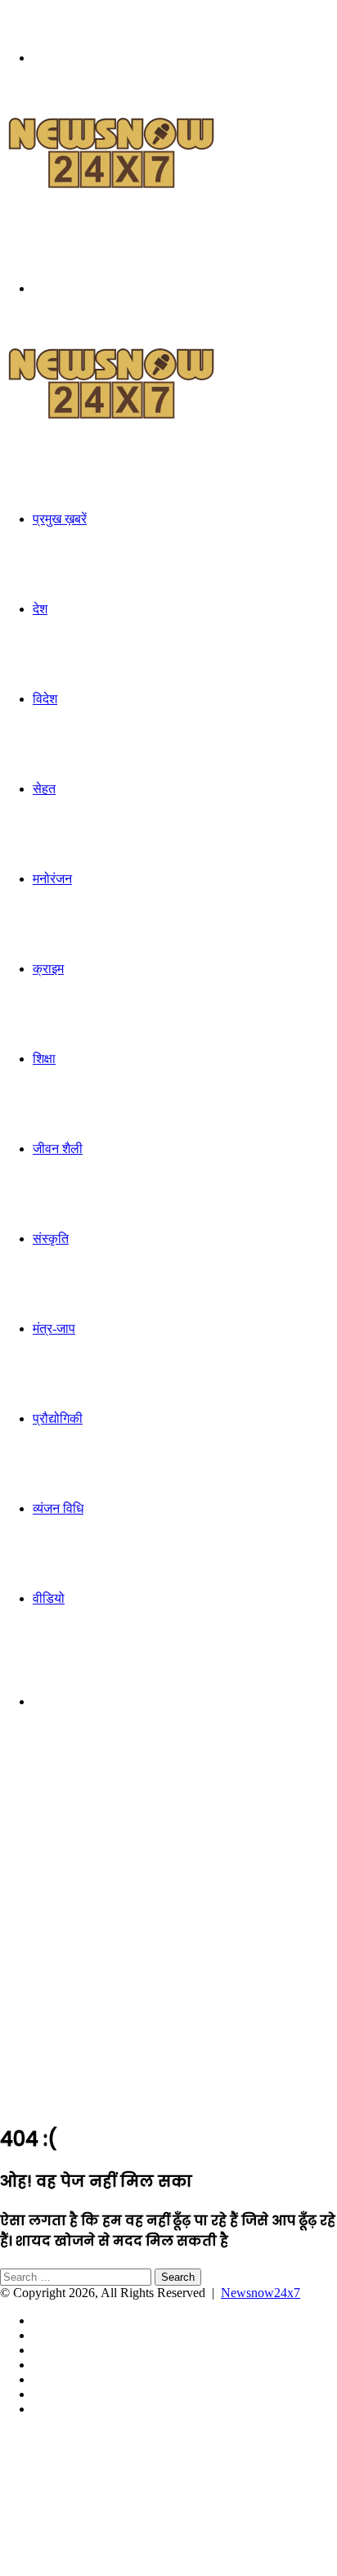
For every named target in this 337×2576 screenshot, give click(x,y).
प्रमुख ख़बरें (60, 519)
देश (40, 609)
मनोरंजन (52, 879)
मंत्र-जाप (54, 1328)
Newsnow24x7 (261, 2293)
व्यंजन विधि (58, 1508)
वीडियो (49, 1598)
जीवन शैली (58, 1149)
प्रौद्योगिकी (58, 1418)
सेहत (44, 789)
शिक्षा (44, 1059)
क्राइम (48, 969)
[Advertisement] (168, 1940)
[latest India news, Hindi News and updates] (111, 185)
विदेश (45, 699)
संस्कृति (51, 1239)
